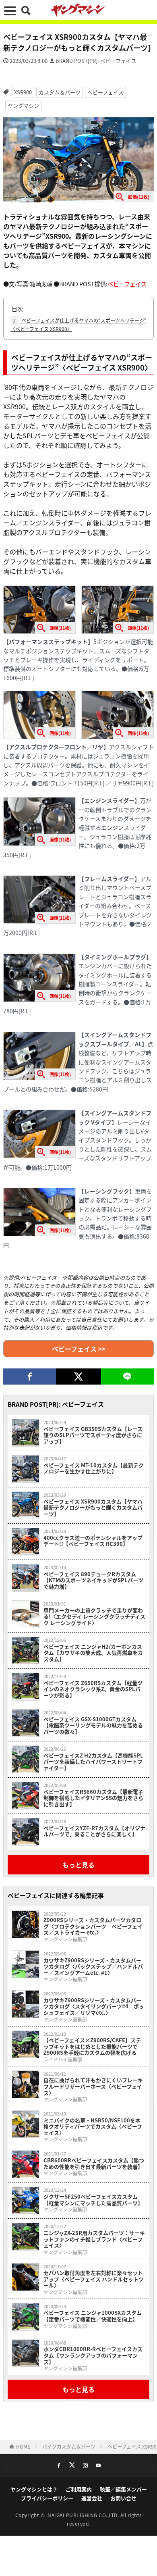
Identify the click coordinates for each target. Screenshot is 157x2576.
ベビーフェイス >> (79, 1349)
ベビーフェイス (105, 92)
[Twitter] (78, 1377)
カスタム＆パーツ (60, 92)
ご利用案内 (79, 2489)
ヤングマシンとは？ (34, 2489)
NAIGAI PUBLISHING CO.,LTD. (84, 2515)
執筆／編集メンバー (123, 2489)
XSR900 (23, 92)
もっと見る (78, 1865)
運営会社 (92, 2498)
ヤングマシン (23, 105)
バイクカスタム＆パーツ (69, 2446)
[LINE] (127, 1377)
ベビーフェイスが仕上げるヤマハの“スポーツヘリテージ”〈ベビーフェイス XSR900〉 (78, 325)
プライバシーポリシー (47, 2498)
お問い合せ (123, 2498)
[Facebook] (30, 1377)
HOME (23, 2446)
